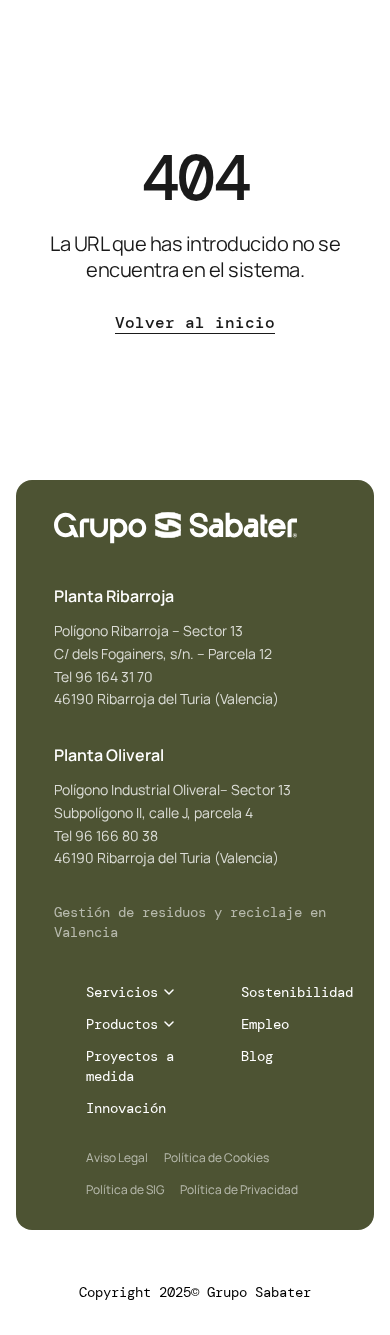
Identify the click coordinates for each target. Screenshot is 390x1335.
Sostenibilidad (297, 992)
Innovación (126, 1108)
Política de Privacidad (239, 1190)
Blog (257, 1056)
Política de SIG (125, 1190)
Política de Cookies (216, 1158)
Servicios (122, 992)
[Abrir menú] (358, 57)
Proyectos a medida (130, 1066)
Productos (122, 1024)
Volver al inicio (195, 324)
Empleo (265, 1024)
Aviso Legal (117, 1158)
